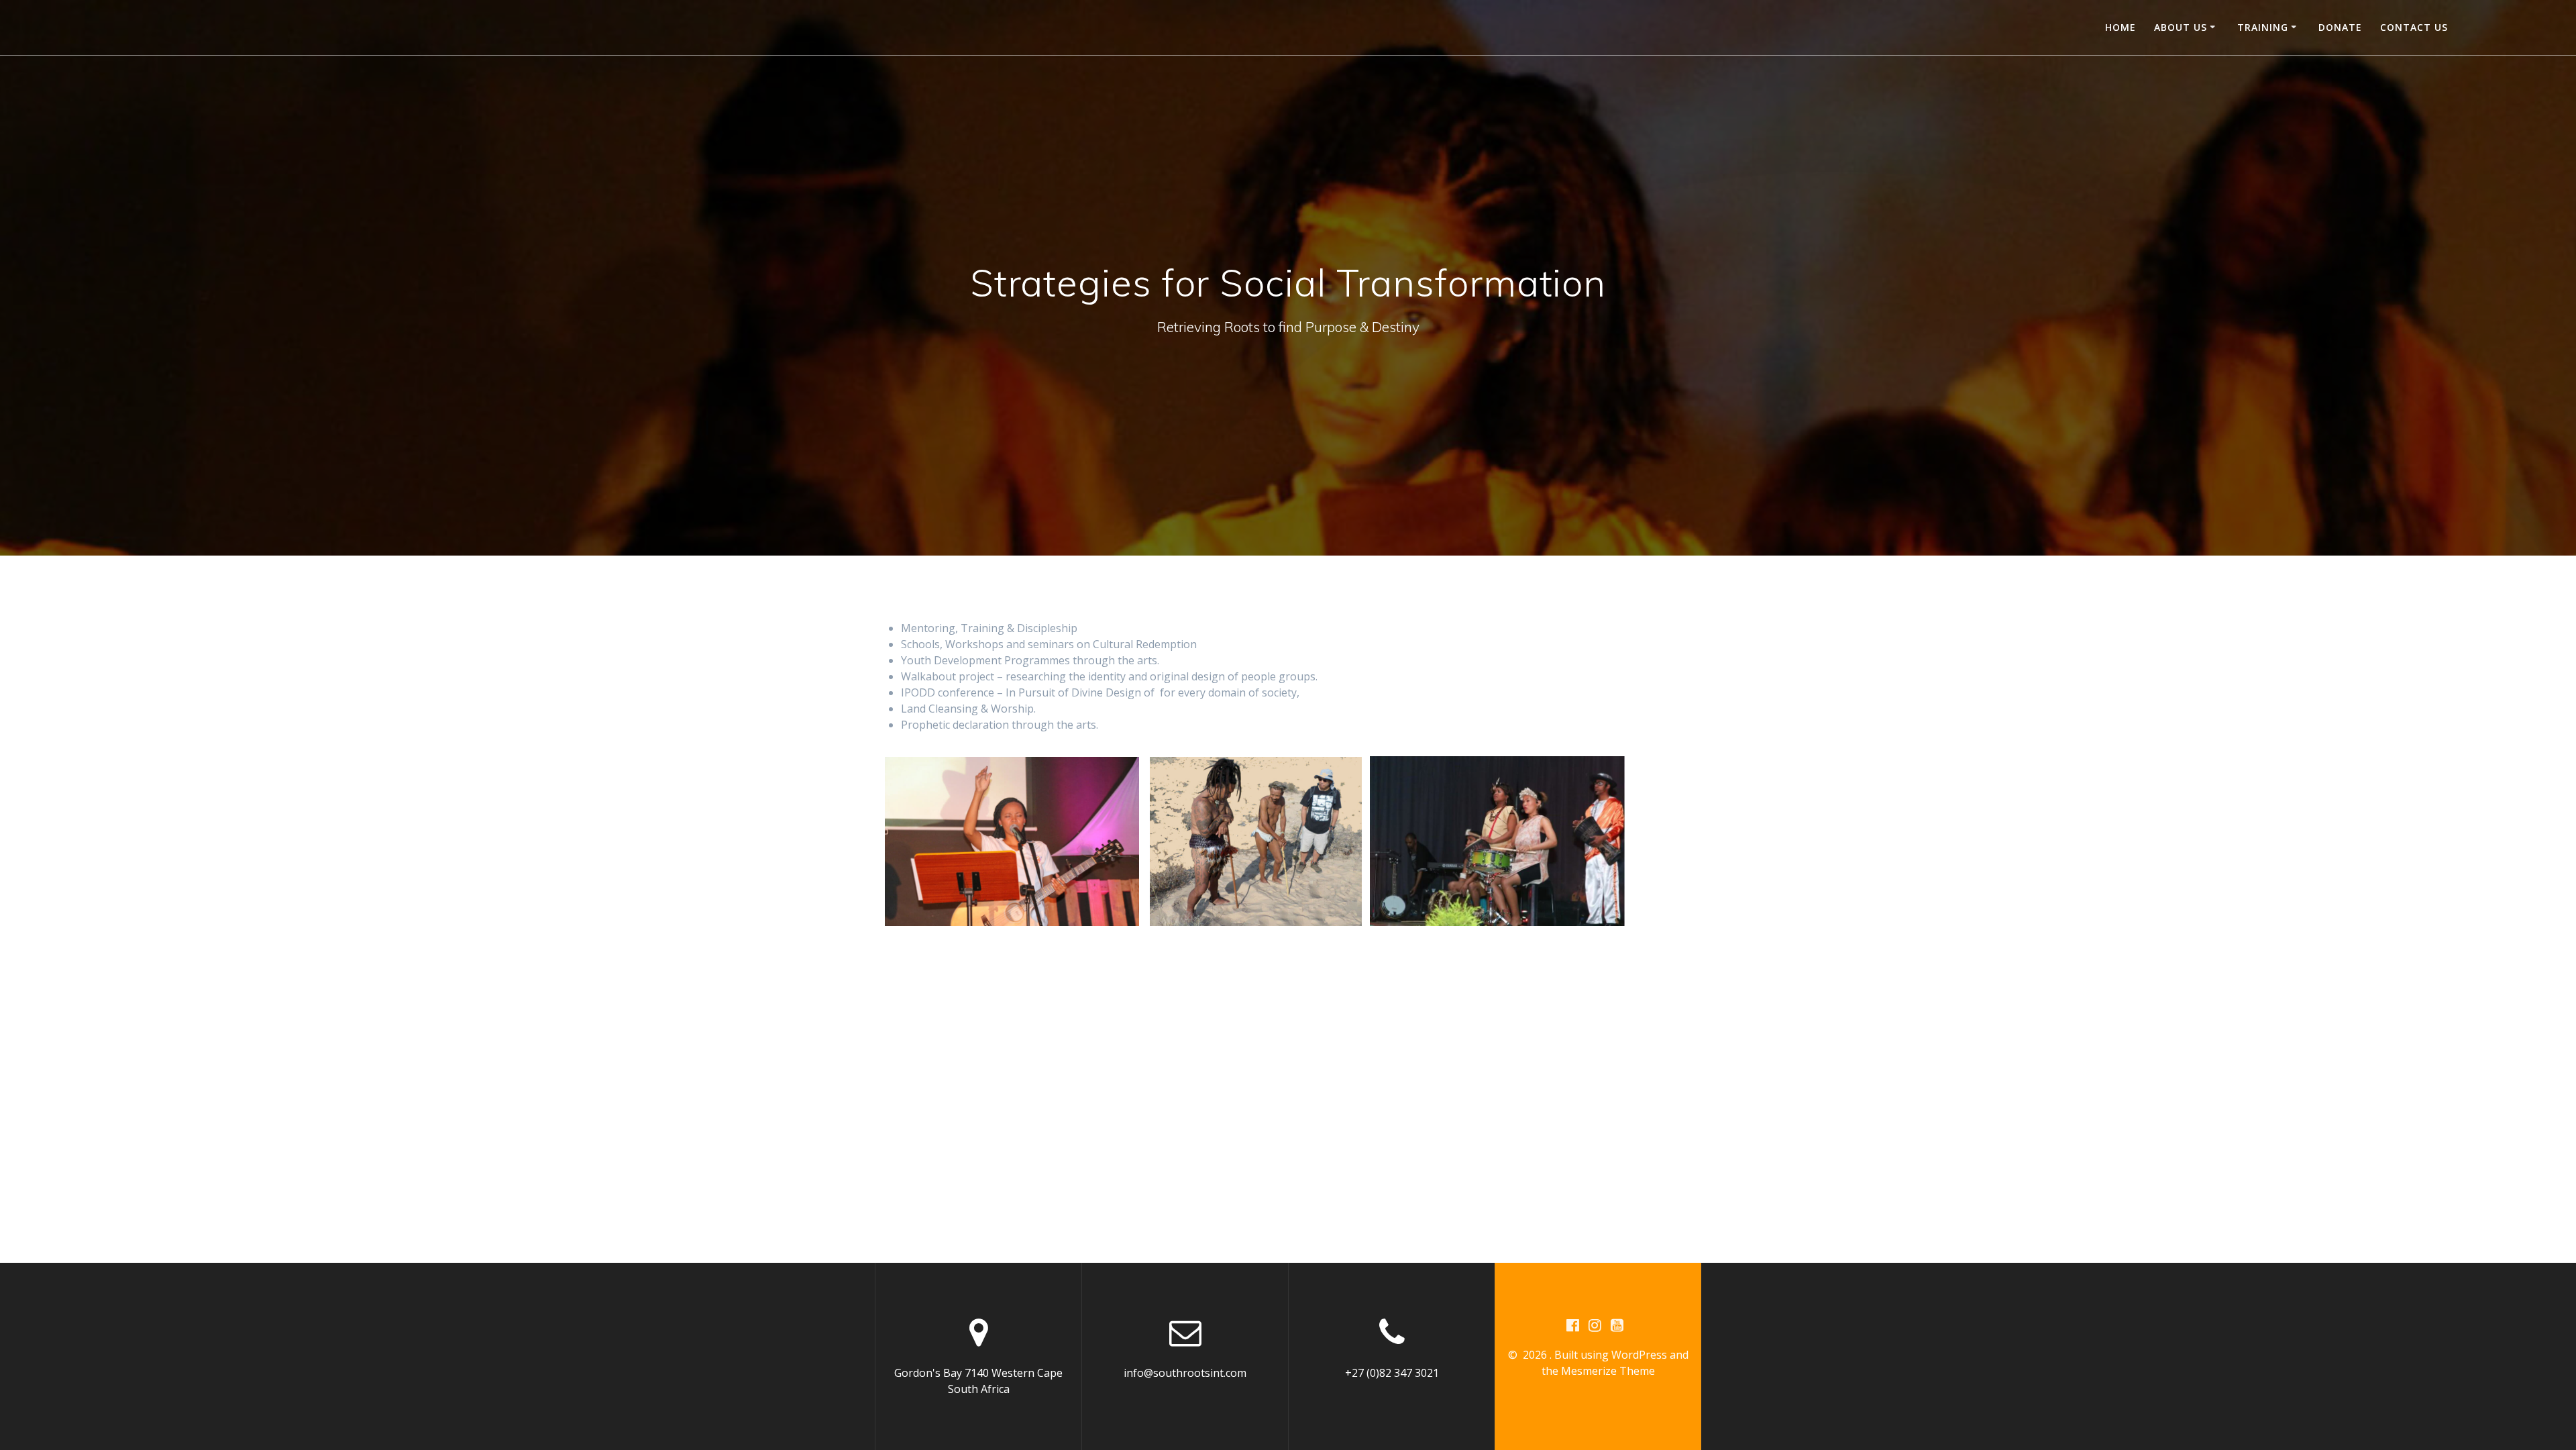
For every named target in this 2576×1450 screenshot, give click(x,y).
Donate (2340, 27)
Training (2263, 27)
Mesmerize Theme (1608, 1371)
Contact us (2414, 27)
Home (2121, 27)
